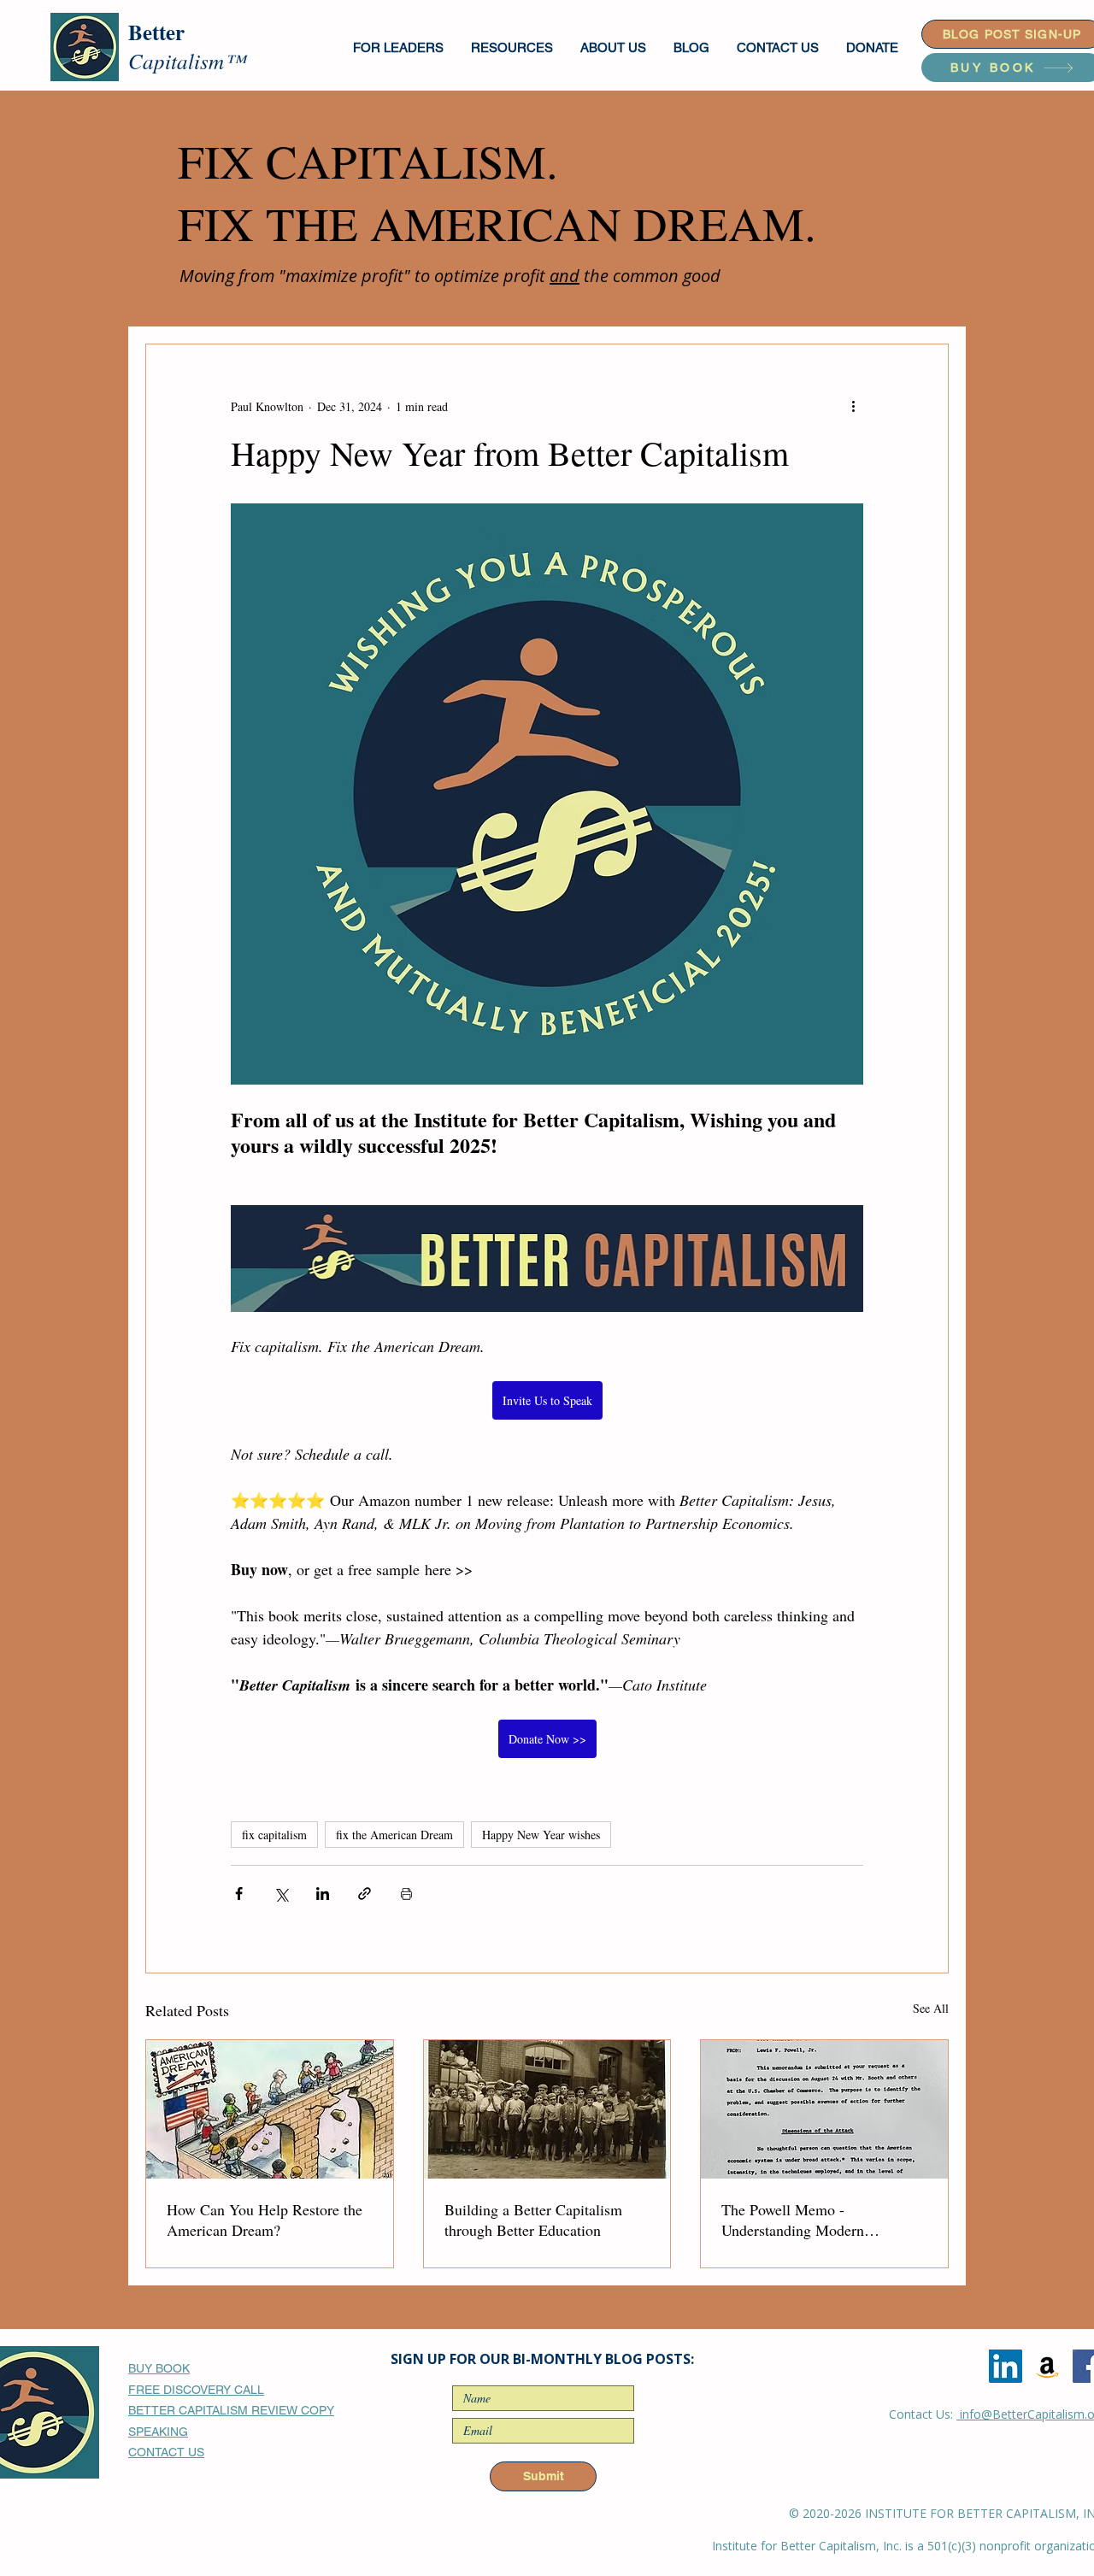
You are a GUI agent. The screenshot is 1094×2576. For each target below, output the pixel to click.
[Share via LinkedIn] (323, 1894)
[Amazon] (1047, 2366)
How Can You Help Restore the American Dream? (265, 2220)
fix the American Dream (394, 1835)
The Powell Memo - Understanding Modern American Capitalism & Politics (820, 2220)
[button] (399, 47)
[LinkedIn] (1006, 2366)
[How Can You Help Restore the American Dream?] (270, 2109)
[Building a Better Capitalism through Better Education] (547, 2109)
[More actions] (853, 406)
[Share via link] (365, 1894)
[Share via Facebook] (239, 1894)
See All (931, 2008)
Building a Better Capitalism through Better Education (533, 2220)
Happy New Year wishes (541, 1835)
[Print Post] (406, 1894)
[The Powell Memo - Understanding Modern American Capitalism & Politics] (824, 2109)
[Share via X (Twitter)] (281, 1894)
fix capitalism (274, 1835)
